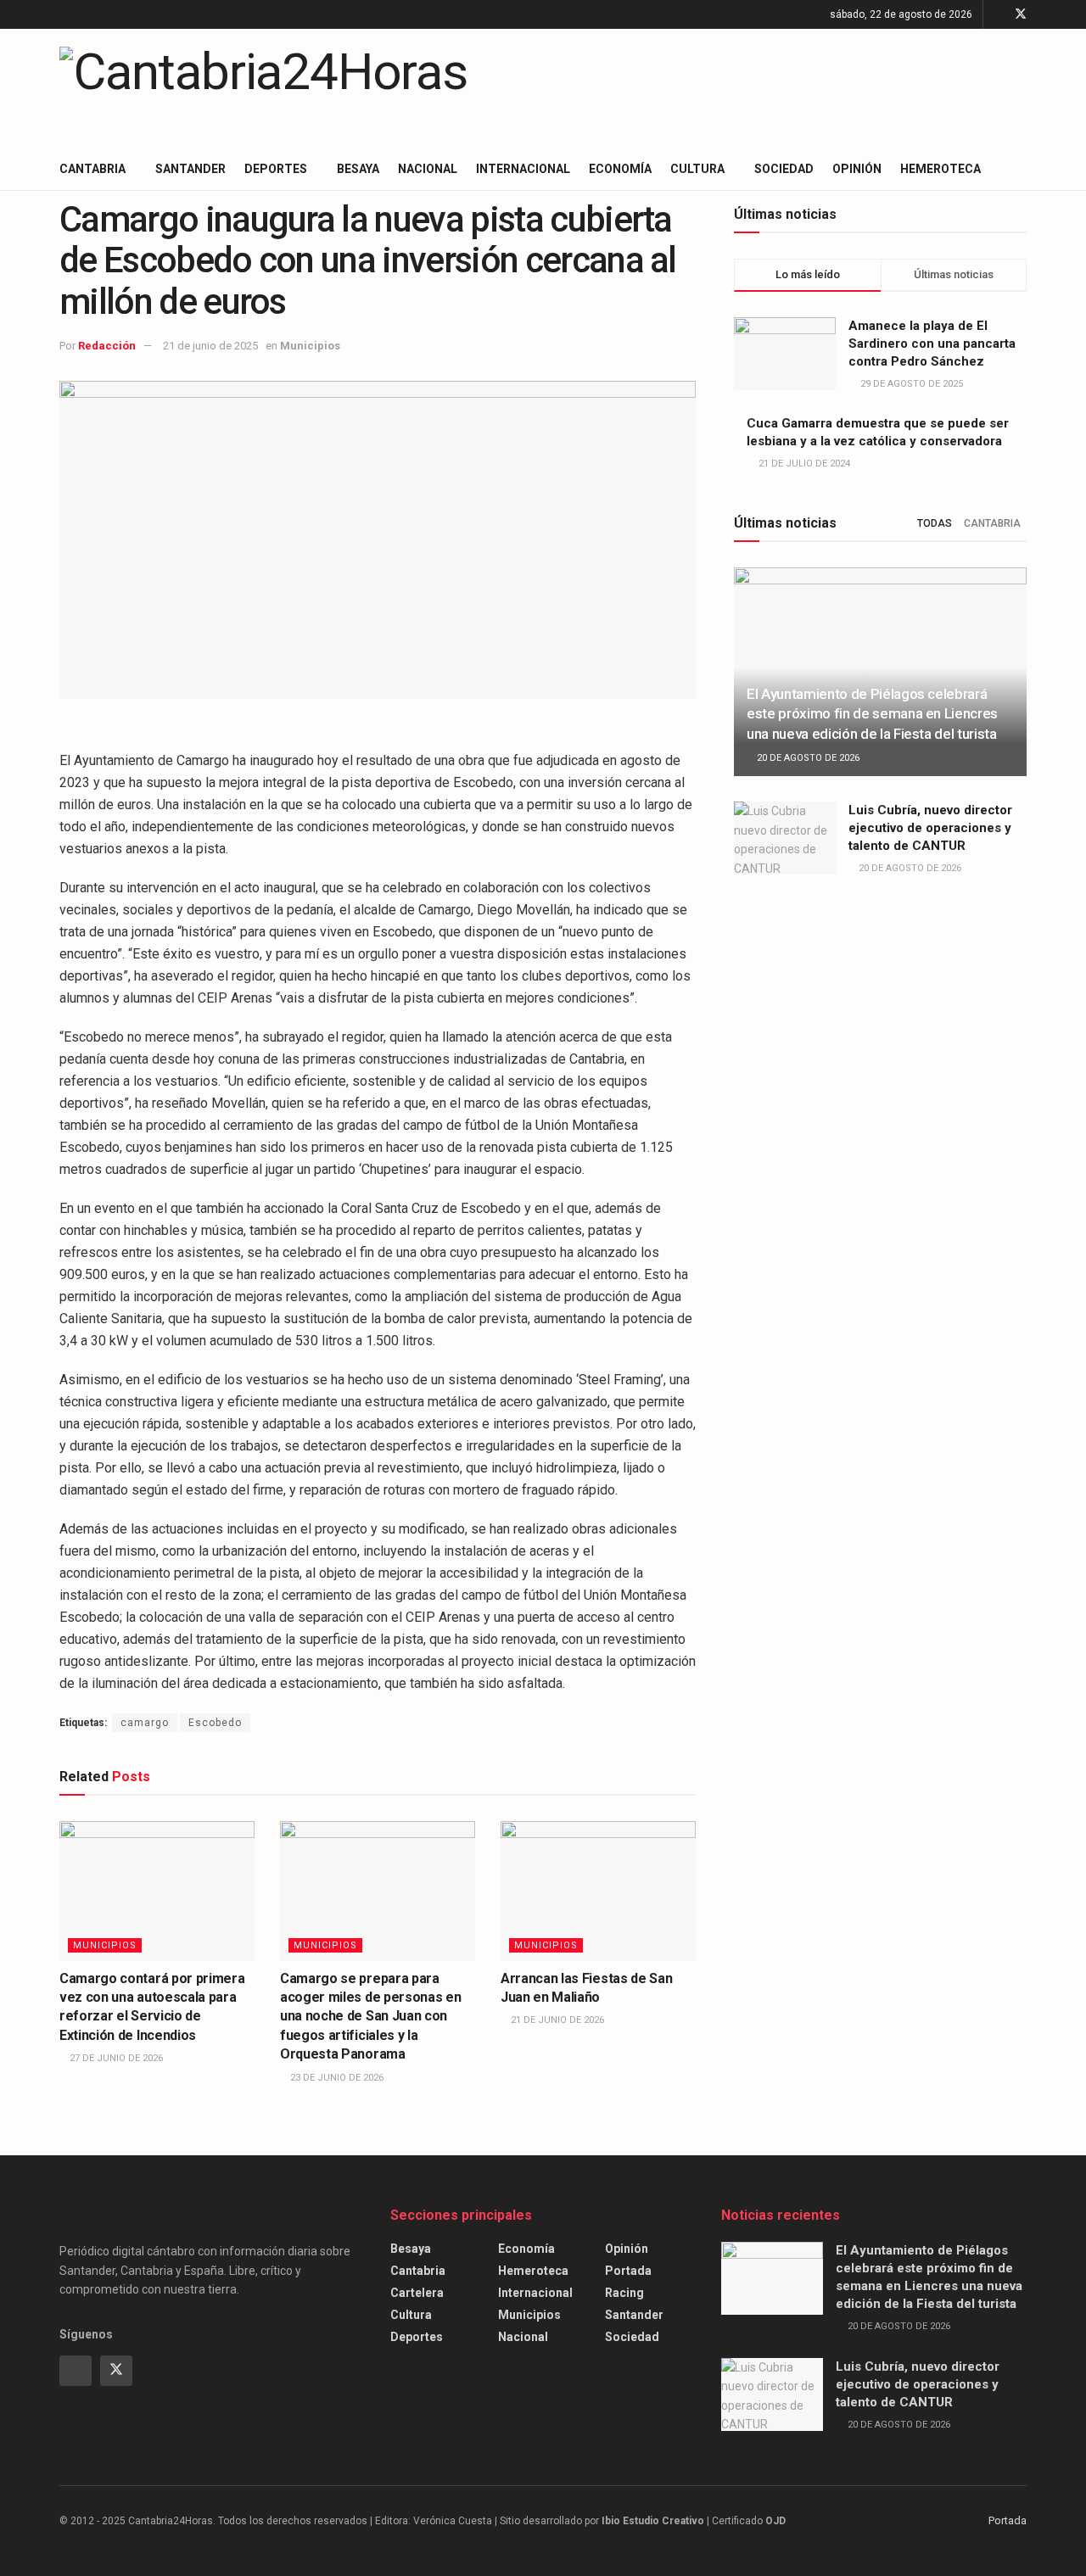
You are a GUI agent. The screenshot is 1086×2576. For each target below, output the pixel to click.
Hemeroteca (940, 169)
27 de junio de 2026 (115, 2058)
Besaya (358, 169)
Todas (935, 523)
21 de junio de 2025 (210, 346)
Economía (620, 169)
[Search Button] (1020, 169)
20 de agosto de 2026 (807, 758)
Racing (624, 2293)
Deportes (276, 169)
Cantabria (92, 169)
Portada (628, 2271)
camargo (145, 1723)
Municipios (310, 346)
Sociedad (784, 169)
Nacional (428, 169)
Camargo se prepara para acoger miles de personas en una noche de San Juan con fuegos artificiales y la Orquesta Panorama (370, 2017)
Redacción (107, 346)
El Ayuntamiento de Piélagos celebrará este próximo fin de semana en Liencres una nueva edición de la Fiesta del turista (872, 714)
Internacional (523, 169)
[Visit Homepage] (263, 88)
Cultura (697, 169)
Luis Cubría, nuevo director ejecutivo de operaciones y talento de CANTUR (930, 828)
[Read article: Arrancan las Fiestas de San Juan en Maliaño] (598, 1891)
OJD (775, 2521)
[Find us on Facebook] (998, 14)
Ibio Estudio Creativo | (655, 2521)
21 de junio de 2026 (556, 2020)
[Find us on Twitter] (1021, 14)
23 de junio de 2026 (336, 2078)
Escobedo (215, 1723)
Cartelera (417, 2293)
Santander (190, 169)
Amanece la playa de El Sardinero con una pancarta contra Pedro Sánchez (932, 344)
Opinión (857, 169)
